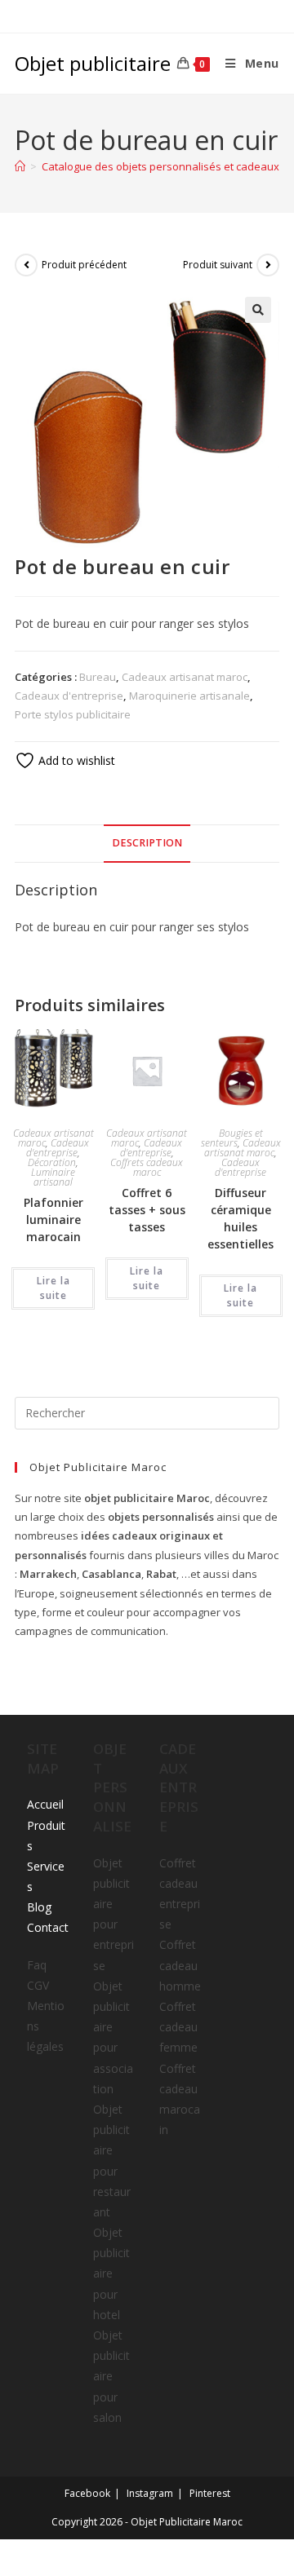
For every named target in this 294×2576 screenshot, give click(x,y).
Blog (39, 1907)
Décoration (52, 1162)
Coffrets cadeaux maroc (147, 1167)
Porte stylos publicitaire (73, 714)
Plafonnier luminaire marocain (53, 1220)
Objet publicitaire (93, 63)
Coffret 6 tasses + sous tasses (147, 1210)
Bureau (98, 677)
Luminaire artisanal (53, 1177)
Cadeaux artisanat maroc (185, 677)
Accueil (45, 1804)
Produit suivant (218, 265)
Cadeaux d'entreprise (69, 696)
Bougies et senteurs (232, 1138)
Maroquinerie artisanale (189, 696)
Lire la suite (53, 1288)
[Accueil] (20, 166)
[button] (258, 310)
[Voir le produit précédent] (26, 265)
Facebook (87, 2493)
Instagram (150, 2493)
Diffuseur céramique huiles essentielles (241, 1218)
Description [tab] (147, 843)
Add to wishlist (75, 760)
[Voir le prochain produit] (268, 265)
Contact (48, 1927)
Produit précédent (84, 265)
